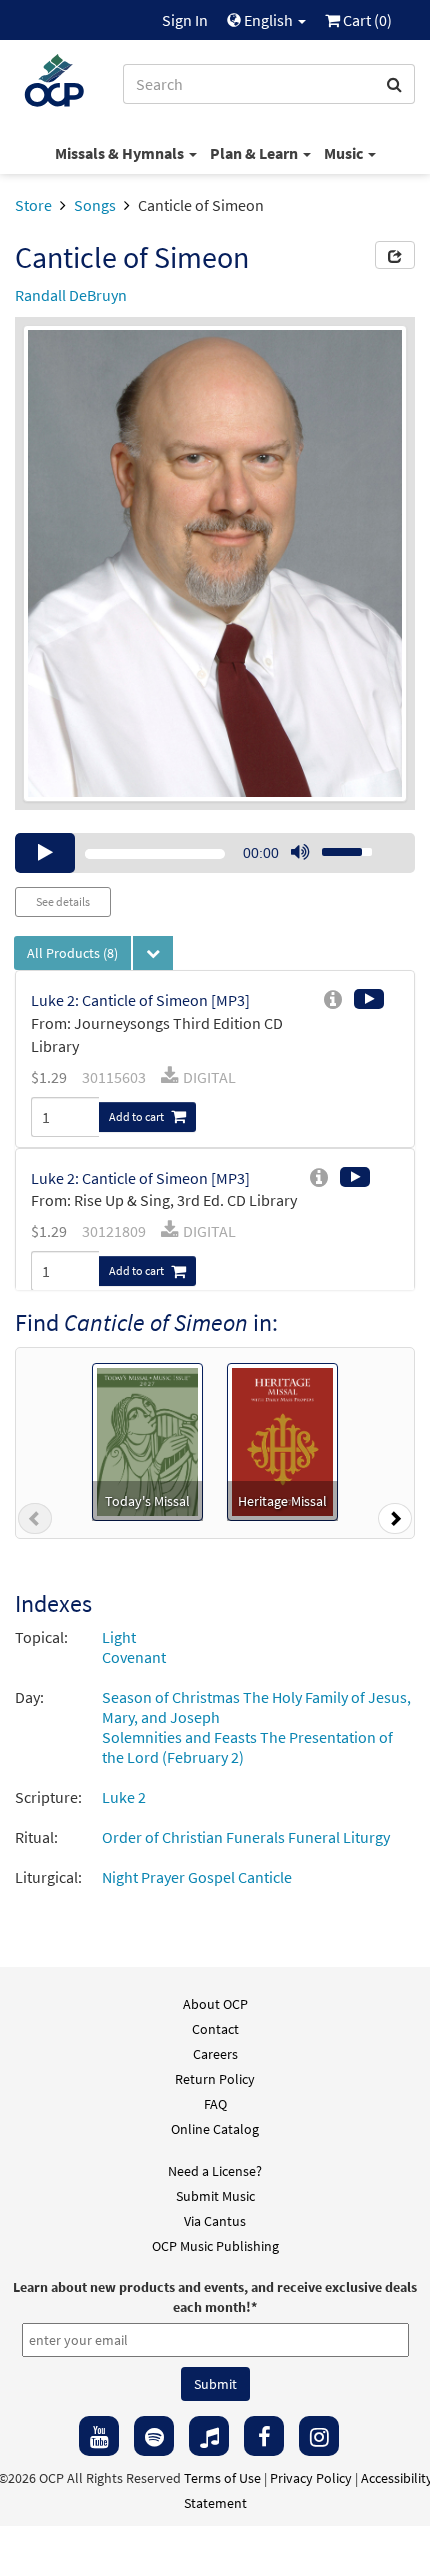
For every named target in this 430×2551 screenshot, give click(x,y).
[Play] (45, 853)
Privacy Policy (311, 2478)
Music (345, 153)
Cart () (366, 20)
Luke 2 (124, 1797)
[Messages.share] (395, 255)
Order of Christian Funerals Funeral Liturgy (246, 1837)
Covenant (134, 1657)
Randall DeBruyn (71, 295)
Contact (215, 2029)
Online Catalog (215, 2129)
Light (119, 1637)
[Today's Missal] (147, 1440)
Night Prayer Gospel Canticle (197, 1877)
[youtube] (99, 2436)
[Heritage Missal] (283, 1440)
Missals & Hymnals (121, 153)
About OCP (215, 2004)
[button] (35, 1523)
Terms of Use (222, 2478)
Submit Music (215, 2196)
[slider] (336, 846)
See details (63, 901)
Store (33, 205)
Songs (95, 205)
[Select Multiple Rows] (153, 953)
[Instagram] (319, 2436)
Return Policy (215, 2079)
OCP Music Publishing (215, 2246)
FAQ (215, 2104)
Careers (215, 2054)
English (268, 20)
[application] (215, 853)
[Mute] (300, 853)
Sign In (185, 20)
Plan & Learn (255, 153)
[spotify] (154, 2436)
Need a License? (215, 2171)
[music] (209, 2436)
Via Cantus (215, 2221)
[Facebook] (264, 2436)
